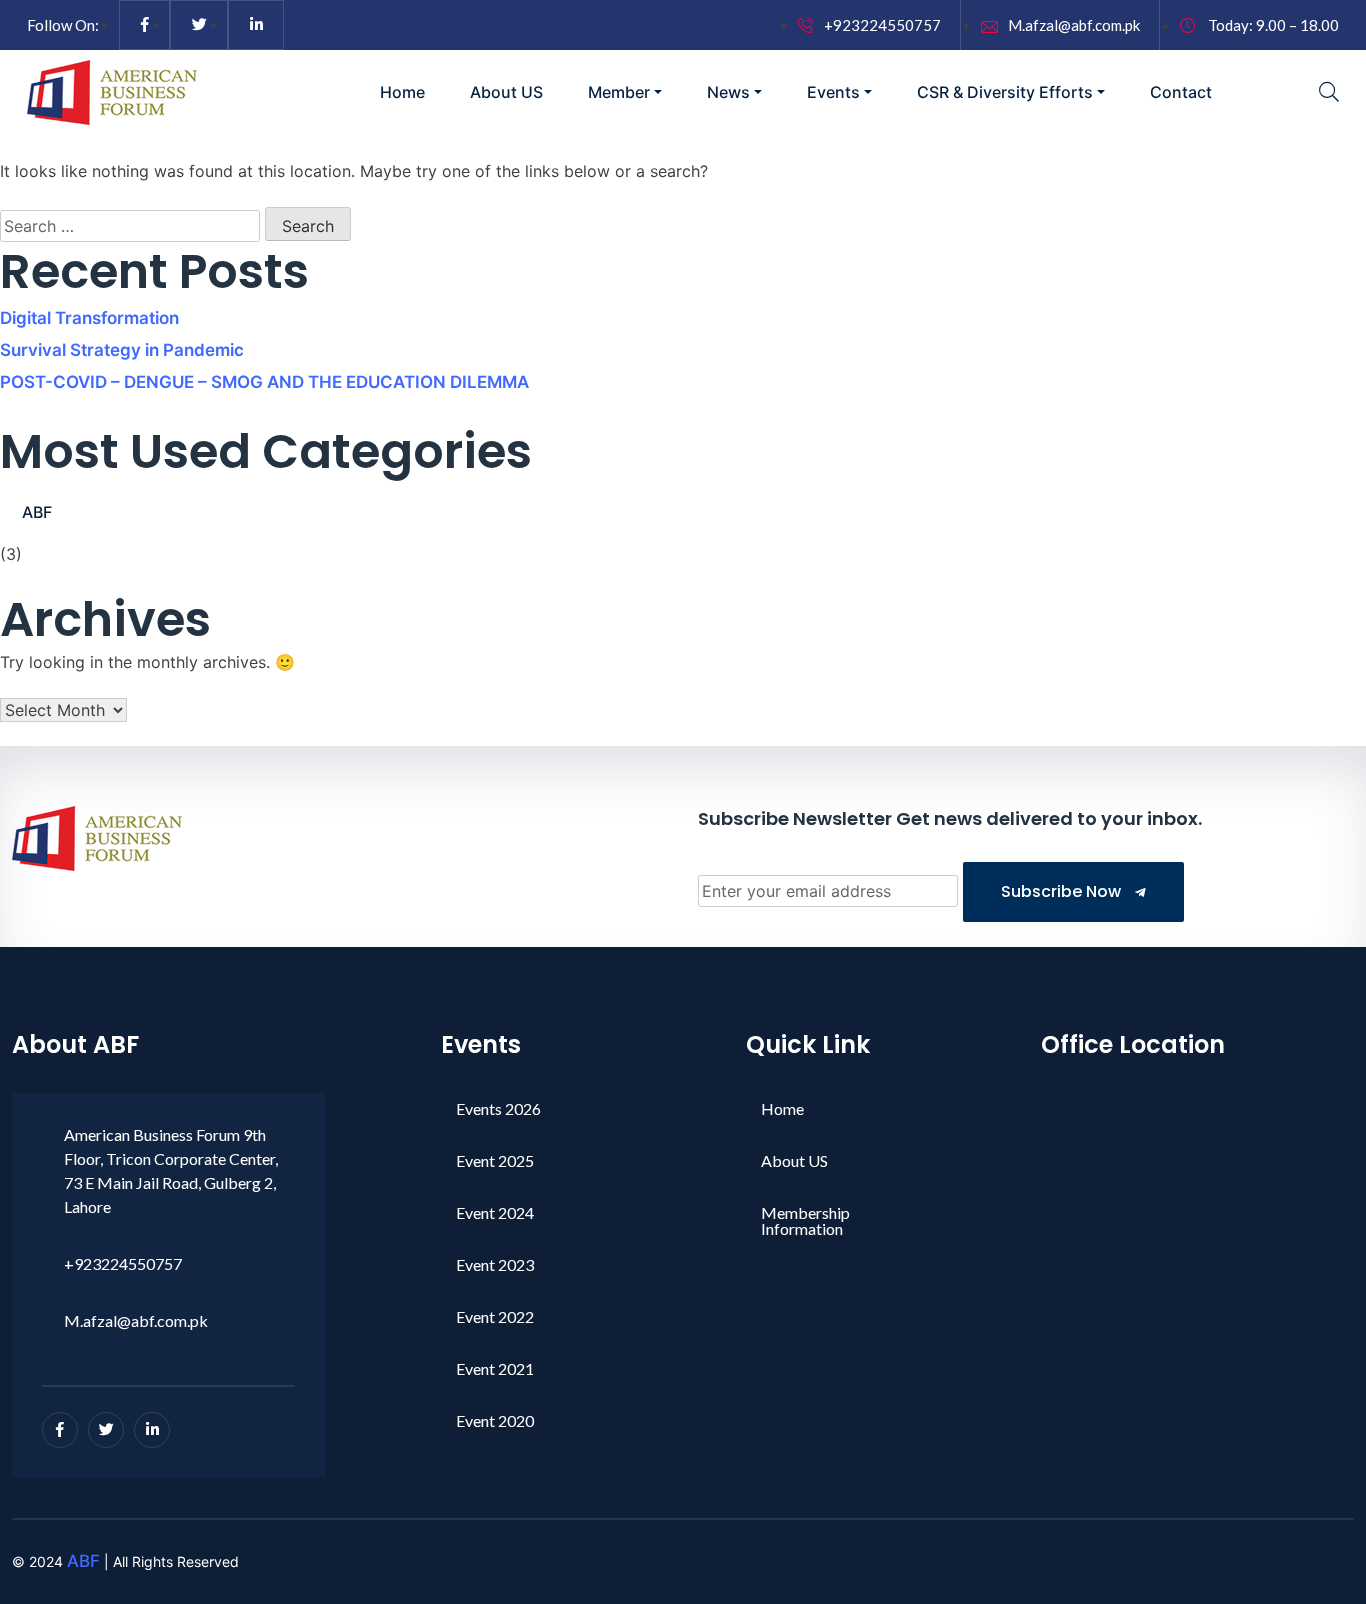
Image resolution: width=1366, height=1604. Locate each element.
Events (833, 92)
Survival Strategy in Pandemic (122, 350)
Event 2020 (495, 1420)
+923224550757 (882, 25)
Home (402, 92)
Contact (1181, 92)
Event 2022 (495, 1316)
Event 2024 (495, 1212)
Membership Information (805, 1220)
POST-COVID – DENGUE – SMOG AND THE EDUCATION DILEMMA (264, 382)
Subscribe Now (1063, 891)
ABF (37, 512)
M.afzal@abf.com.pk (1074, 25)
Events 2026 (498, 1108)
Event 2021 (495, 1368)
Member (619, 92)
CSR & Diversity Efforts (1005, 92)
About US (506, 92)
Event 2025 (495, 1160)
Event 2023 (495, 1264)
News (728, 92)
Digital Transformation (89, 318)
